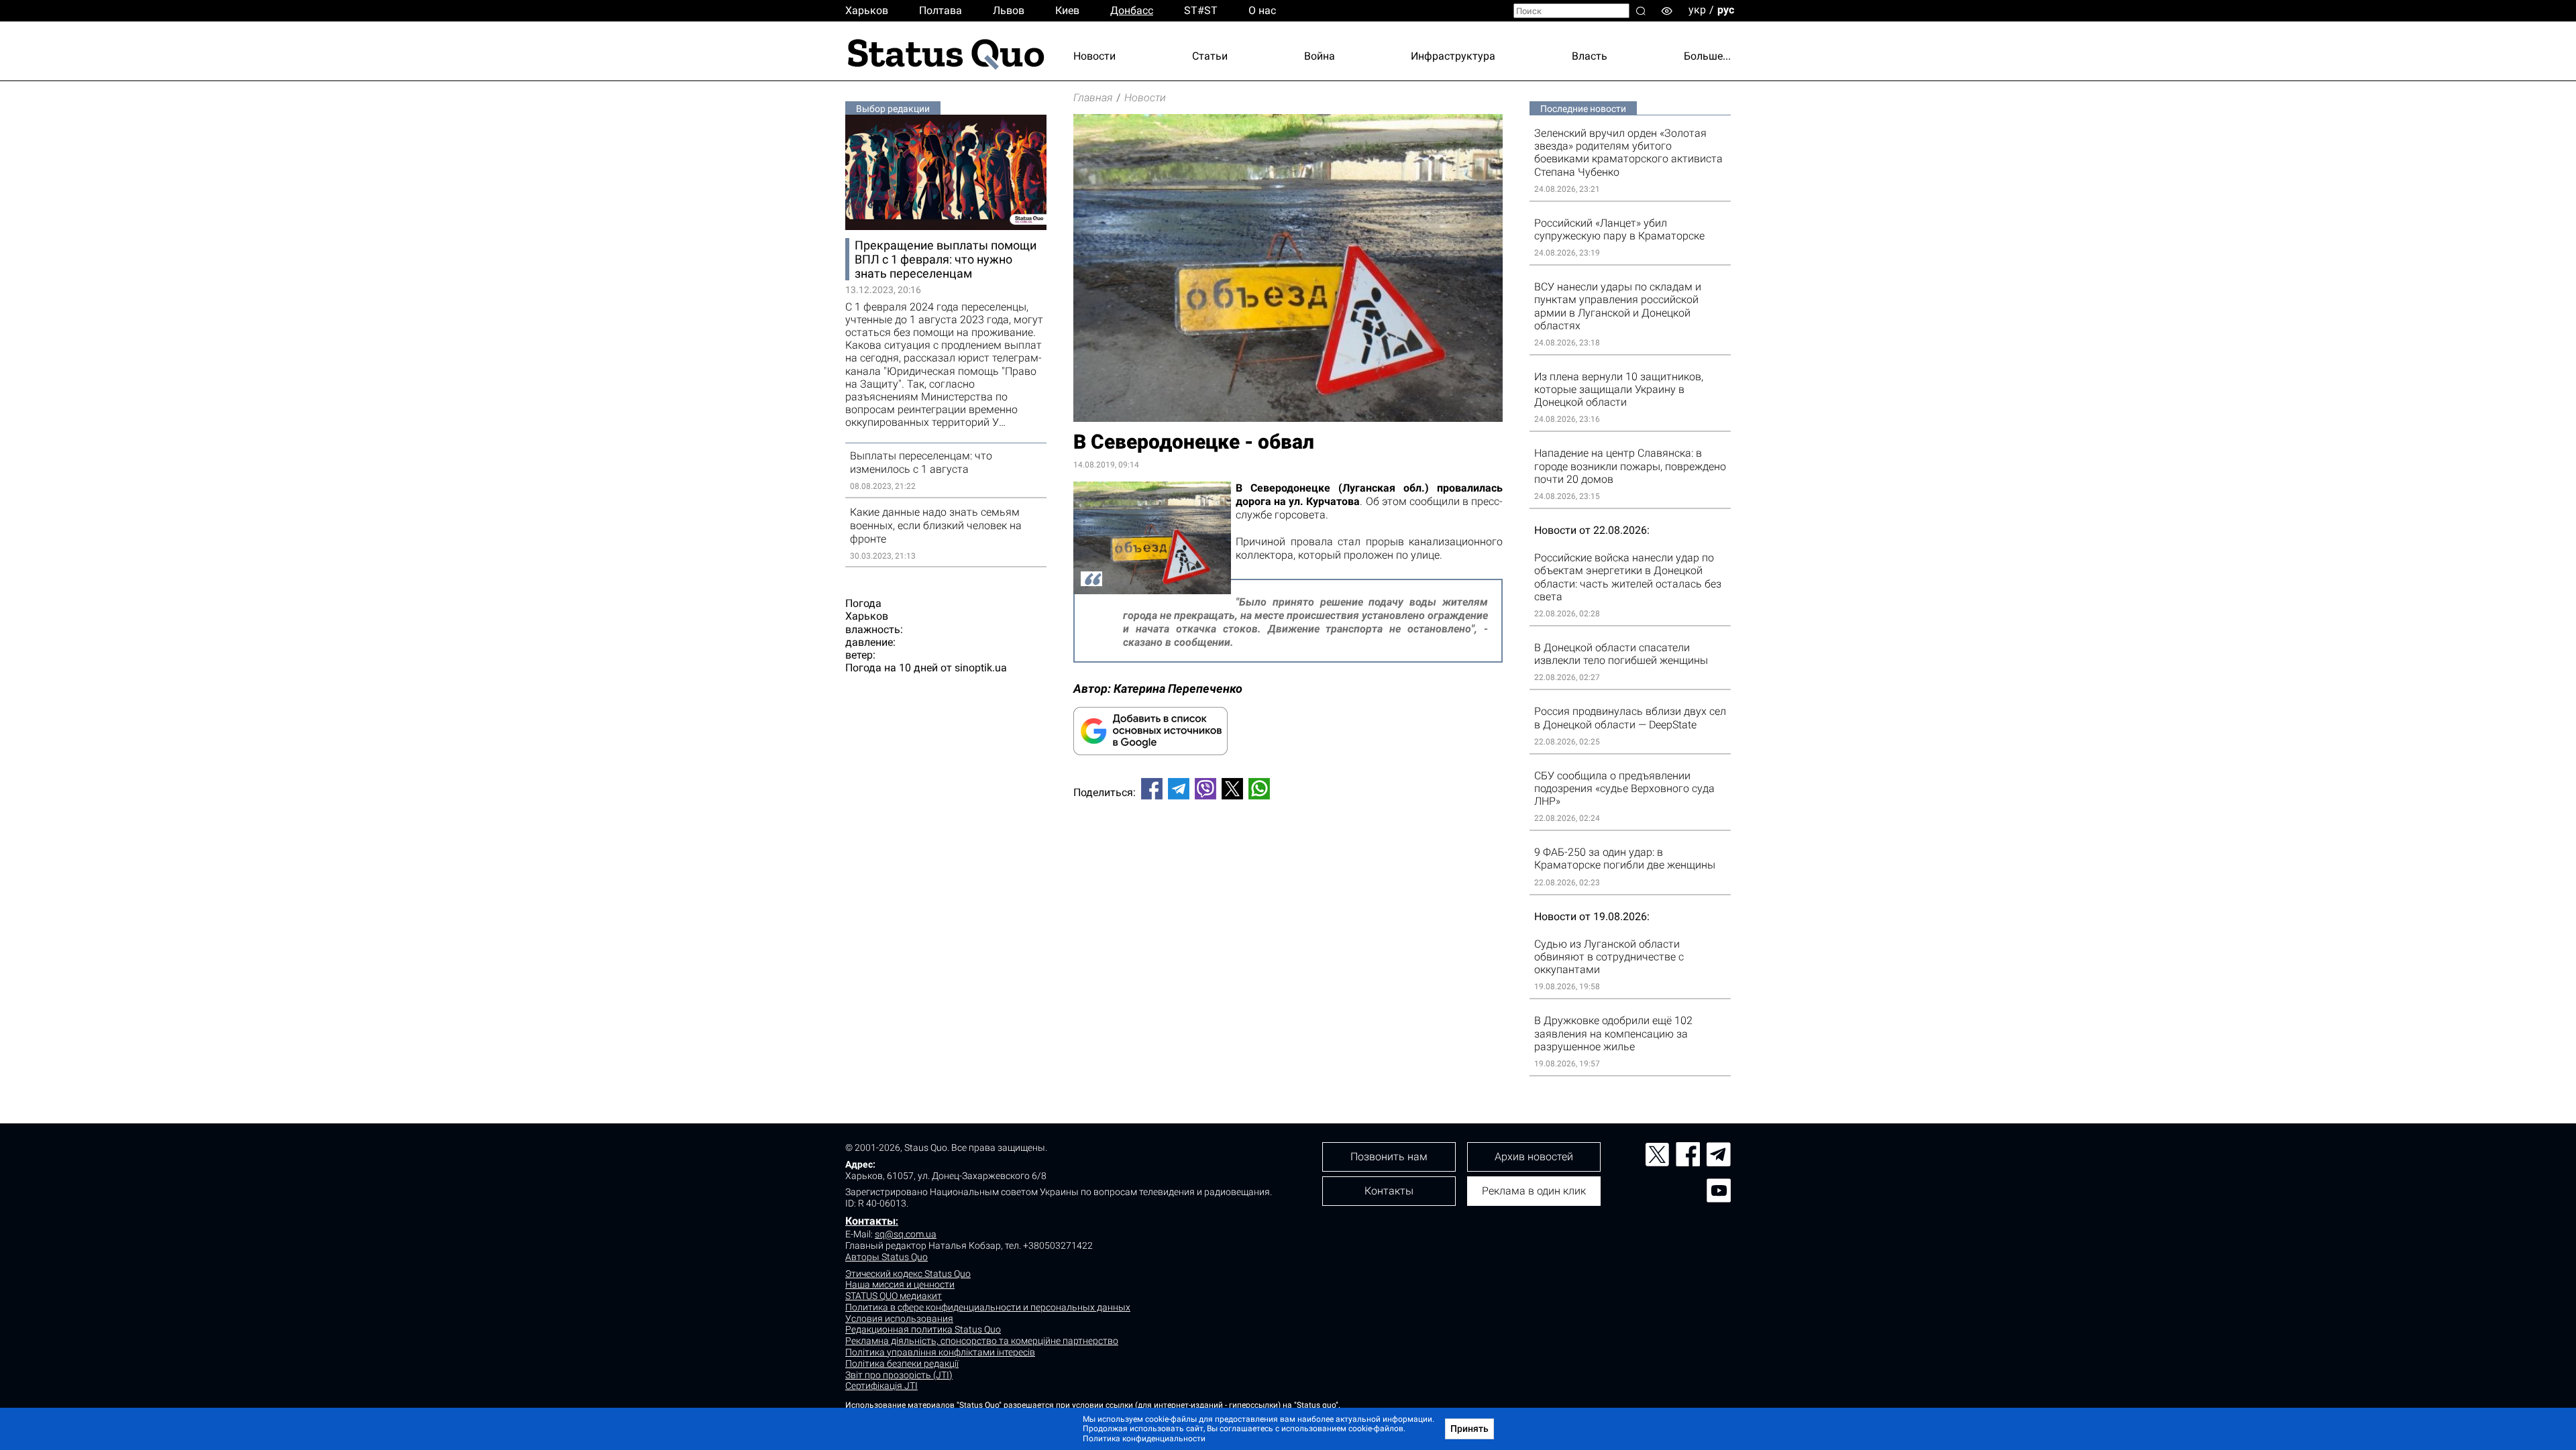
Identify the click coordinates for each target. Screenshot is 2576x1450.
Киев (1067, 10)
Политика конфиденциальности (1144, 1439)
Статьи (1210, 56)
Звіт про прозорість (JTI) (899, 1375)
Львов (1009, 10)
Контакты (870, 1221)
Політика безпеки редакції (902, 1363)
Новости (1094, 56)
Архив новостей (1534, 1157)
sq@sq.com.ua (906, 1234)
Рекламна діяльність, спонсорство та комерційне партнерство (982, 1341)
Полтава (941, 10)
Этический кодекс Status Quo (908, 1274)
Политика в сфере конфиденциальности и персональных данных (988, 1307)
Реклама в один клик (1534, 1191)
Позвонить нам (1389, 1157)
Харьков (867, 10)
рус (1726, 10)
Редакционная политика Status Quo (923, 1329)
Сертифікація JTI (881, 1386)
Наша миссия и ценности (900, 1284)
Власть (1590, 56)
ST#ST (1201, 10)
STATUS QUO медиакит (894, 1296)
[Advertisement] (1288, 854)
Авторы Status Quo (887, 1257)
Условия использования (899, 1319)
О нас (1262, 10)
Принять (1469, 1429)
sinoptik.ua (981, 668)
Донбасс (1132, 10)
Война (1320, 56)
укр (1697, 10)
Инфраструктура (1453, 56)
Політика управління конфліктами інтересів (940, 1352)
